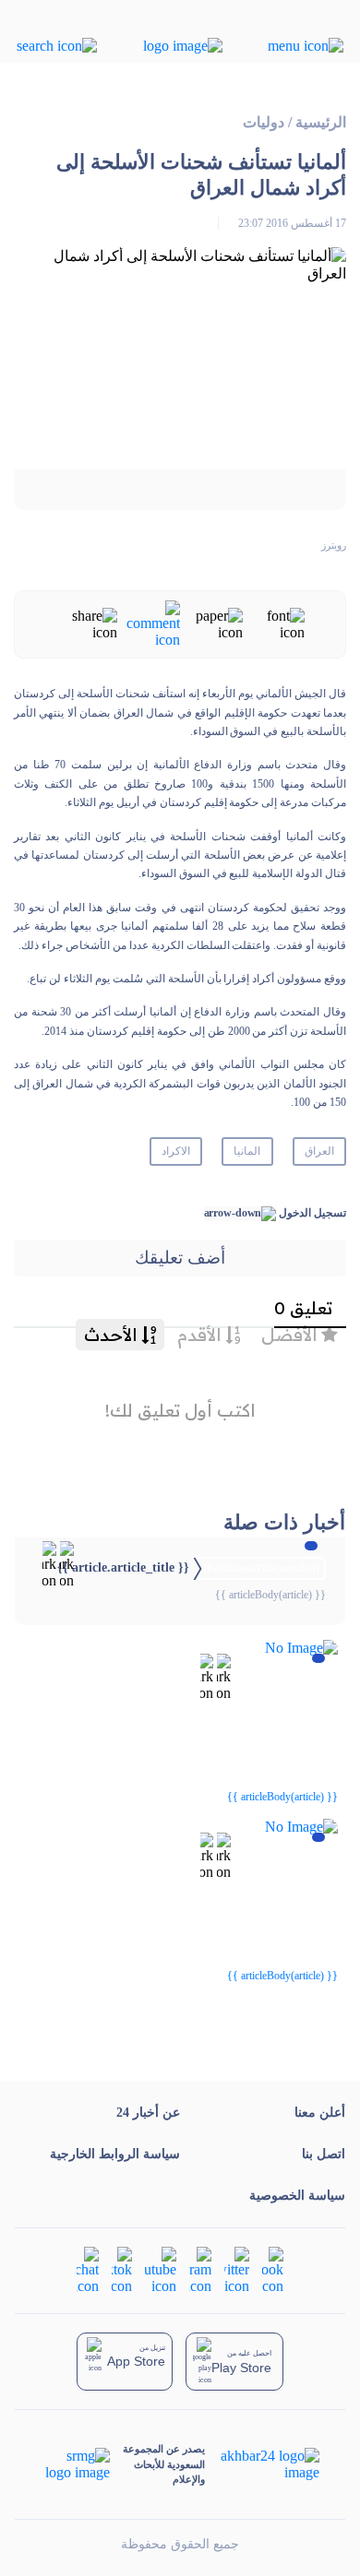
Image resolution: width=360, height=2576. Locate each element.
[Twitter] (237, 2269)
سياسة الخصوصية (297, 2196)
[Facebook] (273, 2269)
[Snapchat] (88, 2269)
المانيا (247, 1151)
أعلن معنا (320, 2113)
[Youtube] (161, 2269)
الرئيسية (321, 122)
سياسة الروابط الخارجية (115, 2154)
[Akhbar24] (262, 2464)
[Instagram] (200, 2269)
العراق (319, 1151)
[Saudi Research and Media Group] (76, 2464)
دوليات (264, 122)
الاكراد (176, 1151)
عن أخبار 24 (148, 2113)
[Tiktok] (122, 2269)
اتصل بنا (324, 2154)
